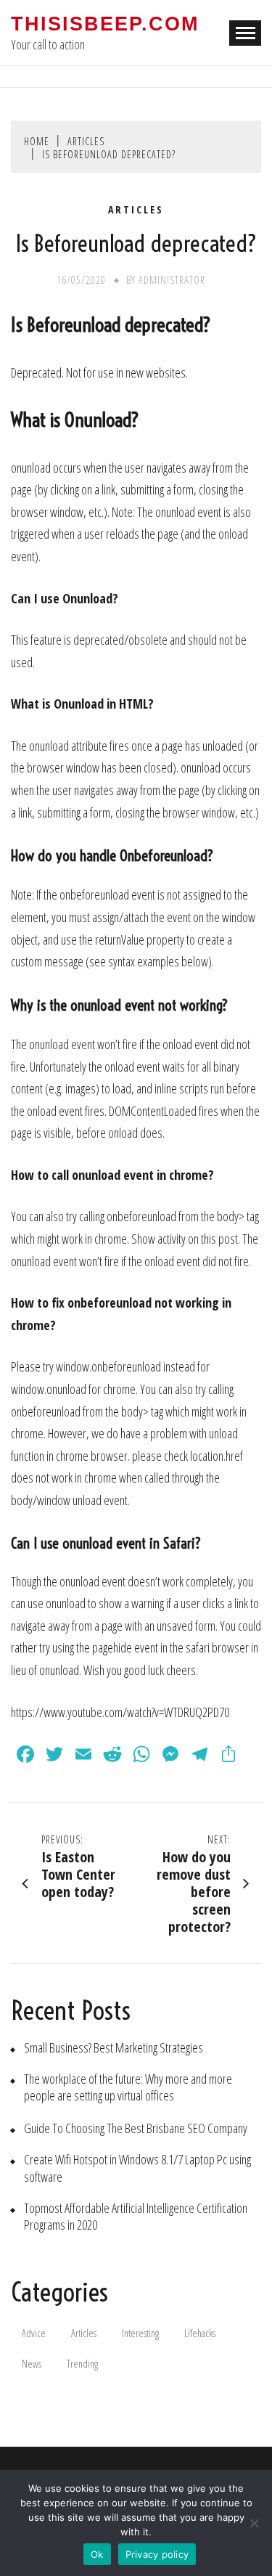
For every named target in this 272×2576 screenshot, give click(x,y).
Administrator (172, 280)
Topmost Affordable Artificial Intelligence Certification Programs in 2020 (136, 2217)
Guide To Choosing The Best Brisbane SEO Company (136, 2128)
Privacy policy (157, 2554)
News (32, 2364)
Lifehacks (200, 2333)
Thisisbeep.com (105, 24)
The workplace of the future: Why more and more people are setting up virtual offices (128, 2087)
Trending (82, 2364)
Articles (136, 210)
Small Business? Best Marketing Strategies (114, 2048)
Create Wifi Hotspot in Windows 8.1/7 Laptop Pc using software (137, 2168)
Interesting (140, 2333)
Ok (97, 2554)
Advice (34, 2333)
